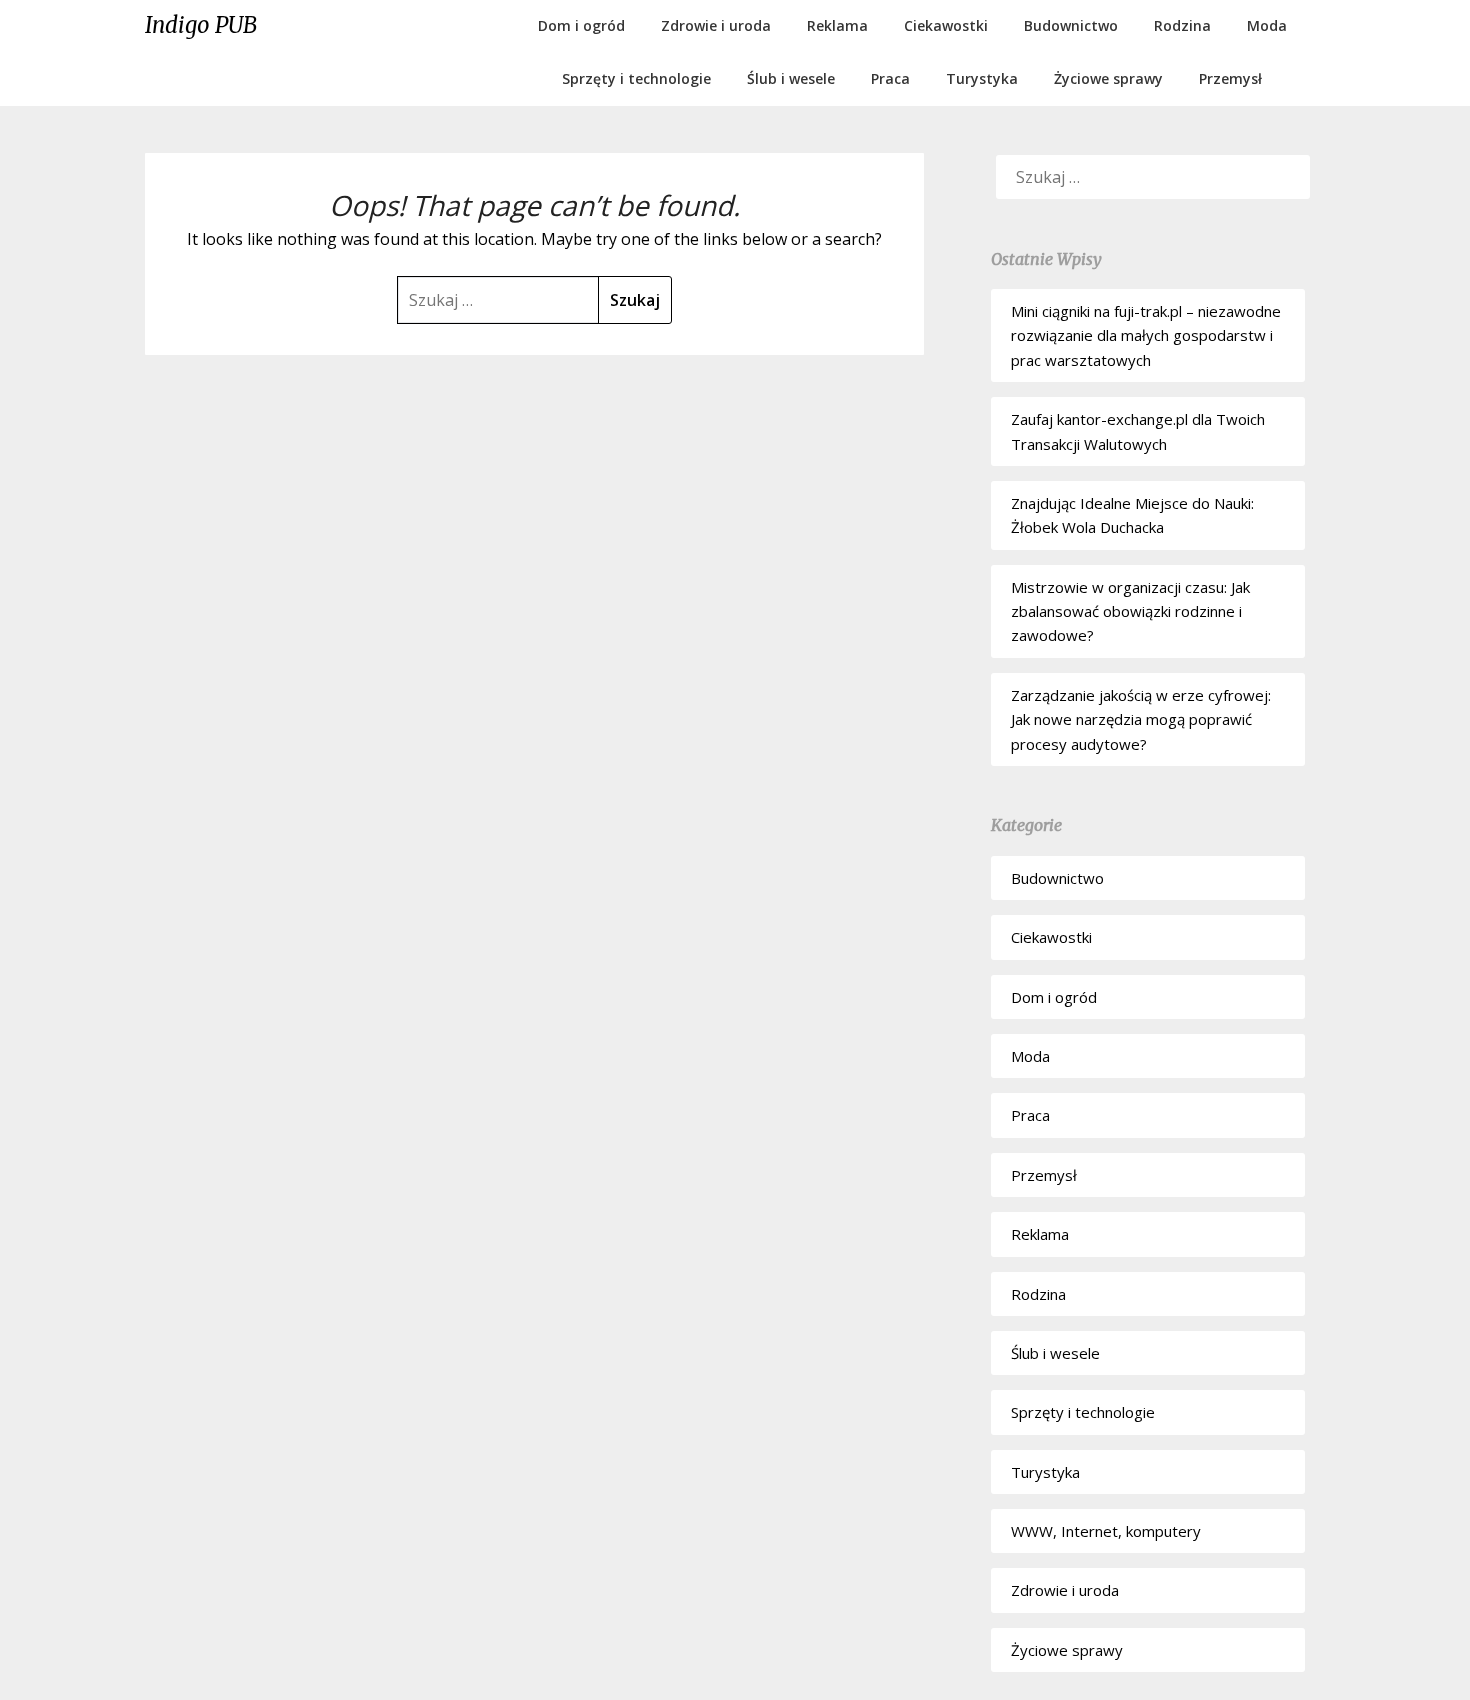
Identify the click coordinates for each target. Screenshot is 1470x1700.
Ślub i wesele (791, 78)
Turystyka (982, 78)
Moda (1267, 25)
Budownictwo (1071, 25)
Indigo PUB (201, 25)
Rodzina (1182, 25)
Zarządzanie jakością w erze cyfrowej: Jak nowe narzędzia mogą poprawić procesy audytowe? (1141, 719)
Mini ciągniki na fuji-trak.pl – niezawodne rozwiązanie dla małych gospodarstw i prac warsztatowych (1146, 335)
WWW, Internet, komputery (1106, 1531)
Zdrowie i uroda (716, 25)
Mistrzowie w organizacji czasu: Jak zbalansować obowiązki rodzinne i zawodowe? (1130, 611)
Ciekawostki (946, 25)
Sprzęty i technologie (636, 78)
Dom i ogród (581, 25)
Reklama (837, 25)
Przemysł (1230, 78)
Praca (890, 78)
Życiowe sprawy (1108, 78)
